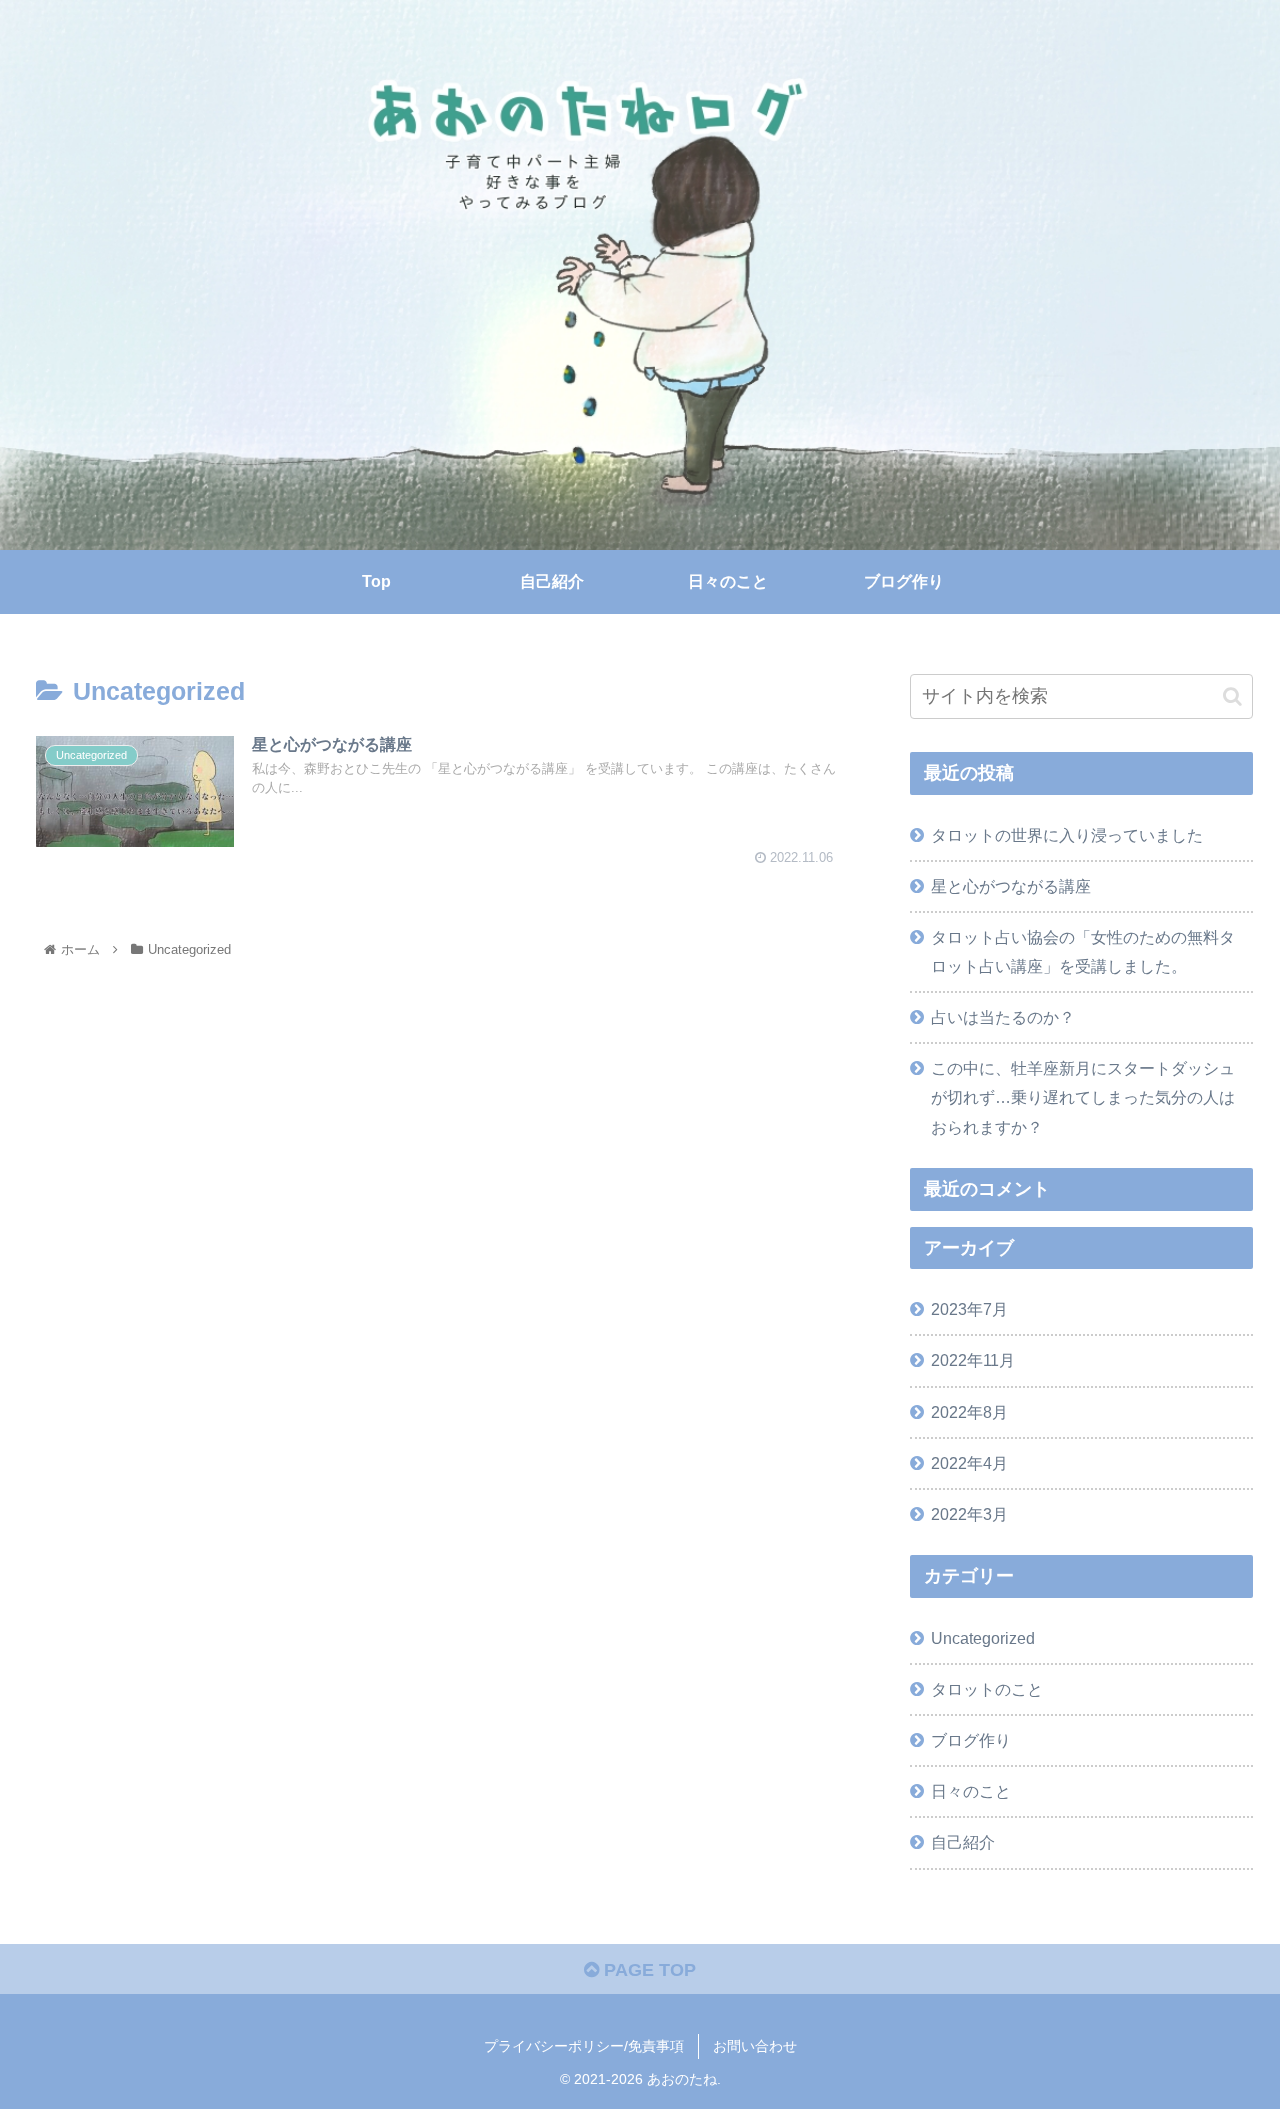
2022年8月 (969, 1412)
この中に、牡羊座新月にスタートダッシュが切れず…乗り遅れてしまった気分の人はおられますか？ (1083, 1097)
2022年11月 (973, 1360)
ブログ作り (971, 1740)
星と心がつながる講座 (1011, 886)
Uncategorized (983, 1638)
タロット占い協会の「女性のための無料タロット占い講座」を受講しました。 (1083, 951)
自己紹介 (963, 1842)
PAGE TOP (647, 1970)
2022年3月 (969, 1514)
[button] (1232, 696)
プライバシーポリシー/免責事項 (584, 2046)
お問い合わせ (755, 2046)
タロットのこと (987, 1689)
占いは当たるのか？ (1003, 1017)
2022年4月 (969, 1463)
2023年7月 (969, 1309)
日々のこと (971, 1791)
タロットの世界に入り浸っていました (1067, 835)
